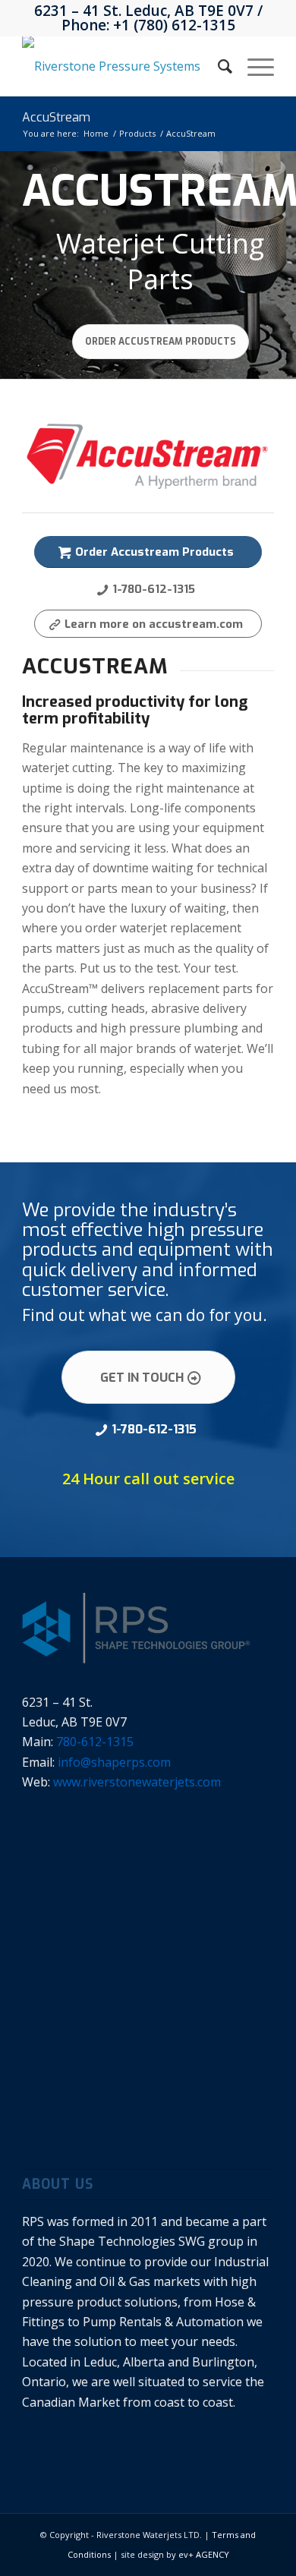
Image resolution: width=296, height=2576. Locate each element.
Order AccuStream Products (161, 342)
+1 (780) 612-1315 (174, 25)
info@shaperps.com (114, 1762)
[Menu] (253, 66)
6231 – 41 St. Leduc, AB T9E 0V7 (144, 11)
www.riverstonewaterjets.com (137, 1782)
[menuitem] (217, 66)
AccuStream (56, 117)
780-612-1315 (95, 1742)
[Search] (217, 66)
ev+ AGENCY (204, 2554)
